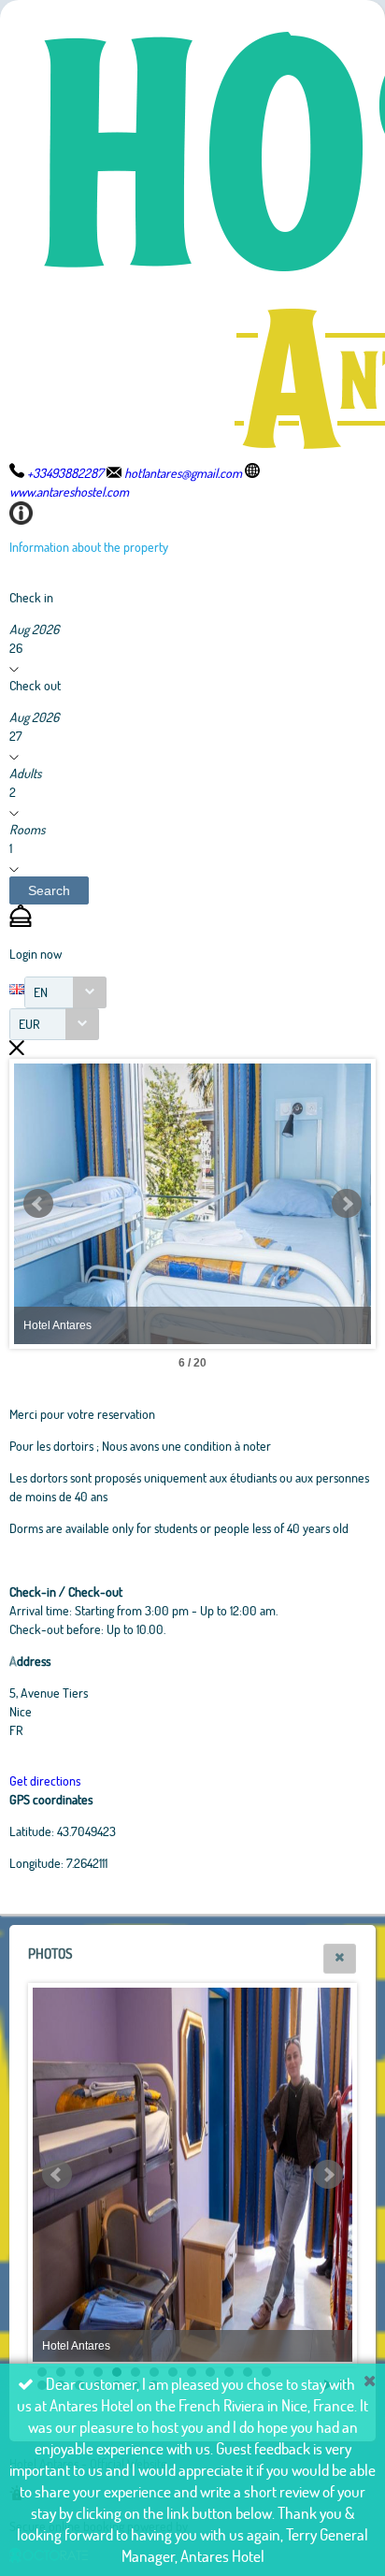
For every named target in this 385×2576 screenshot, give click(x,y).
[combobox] (65, 992)
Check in (31, 597)
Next (347, 1204)
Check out (35, 685)
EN (41, 992)
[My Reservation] (21, 922)
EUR (29, 1024)
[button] (49, 890)
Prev (38, 1204)
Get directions (45, 1780)
